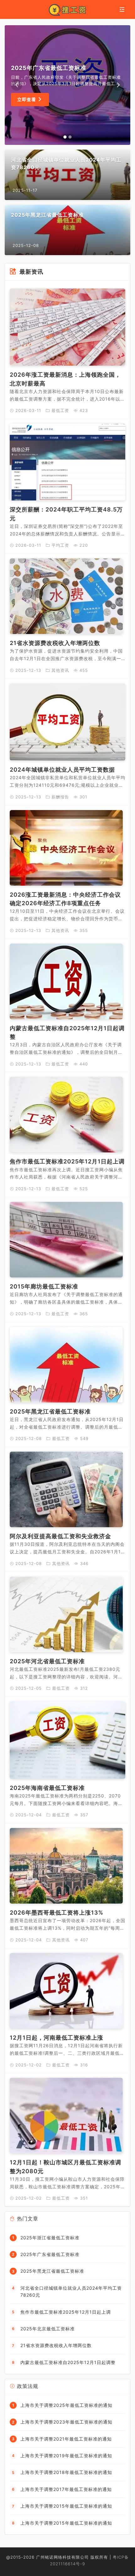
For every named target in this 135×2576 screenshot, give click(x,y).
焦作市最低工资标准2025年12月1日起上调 (67, 1161)
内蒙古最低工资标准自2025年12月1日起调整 (68, 2362)
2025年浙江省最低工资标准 (50, 2238)
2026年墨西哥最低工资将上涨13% (57, 1913)
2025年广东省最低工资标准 (50, 2254)
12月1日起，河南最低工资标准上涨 (57, 2038)
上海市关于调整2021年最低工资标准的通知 (66, 2439)
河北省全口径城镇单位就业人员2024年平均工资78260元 (71, 2291)
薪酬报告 (60, 797)
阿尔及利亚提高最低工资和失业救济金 (60, 1536)
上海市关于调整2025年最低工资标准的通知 (66, 2405)
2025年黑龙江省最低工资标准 (50, 1411)
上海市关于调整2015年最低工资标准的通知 (66, 2506)
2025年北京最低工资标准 (48, 2329)
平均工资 (60, 545)
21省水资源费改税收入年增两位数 (55, 643)
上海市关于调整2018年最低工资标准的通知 (66, 2472)
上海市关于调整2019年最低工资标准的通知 (66, 2456)
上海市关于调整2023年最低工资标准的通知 (66, 2422)
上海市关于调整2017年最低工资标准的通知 (66, 2489)
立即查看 (27, 99)
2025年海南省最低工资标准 (47, 1788)
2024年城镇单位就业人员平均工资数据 (62, 770)
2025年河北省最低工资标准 (47, 1661)
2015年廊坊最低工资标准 (44, 1286)
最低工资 (60, 410)
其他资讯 (60, 670)
